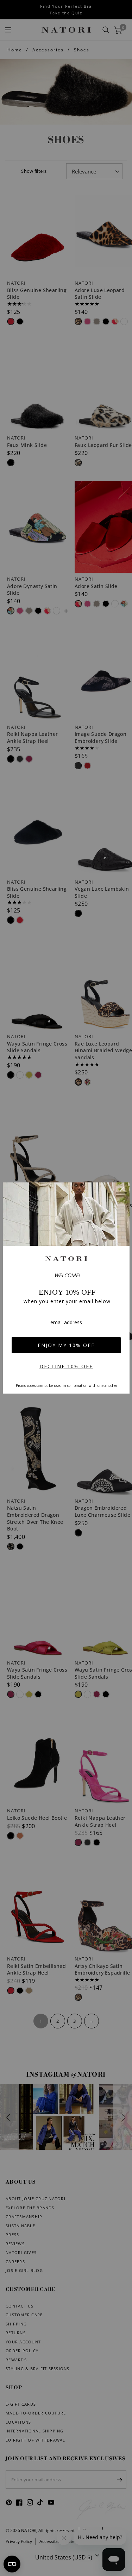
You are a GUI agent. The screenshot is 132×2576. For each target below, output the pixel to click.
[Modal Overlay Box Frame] (66, 1288)
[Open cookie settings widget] (12, 2564)
